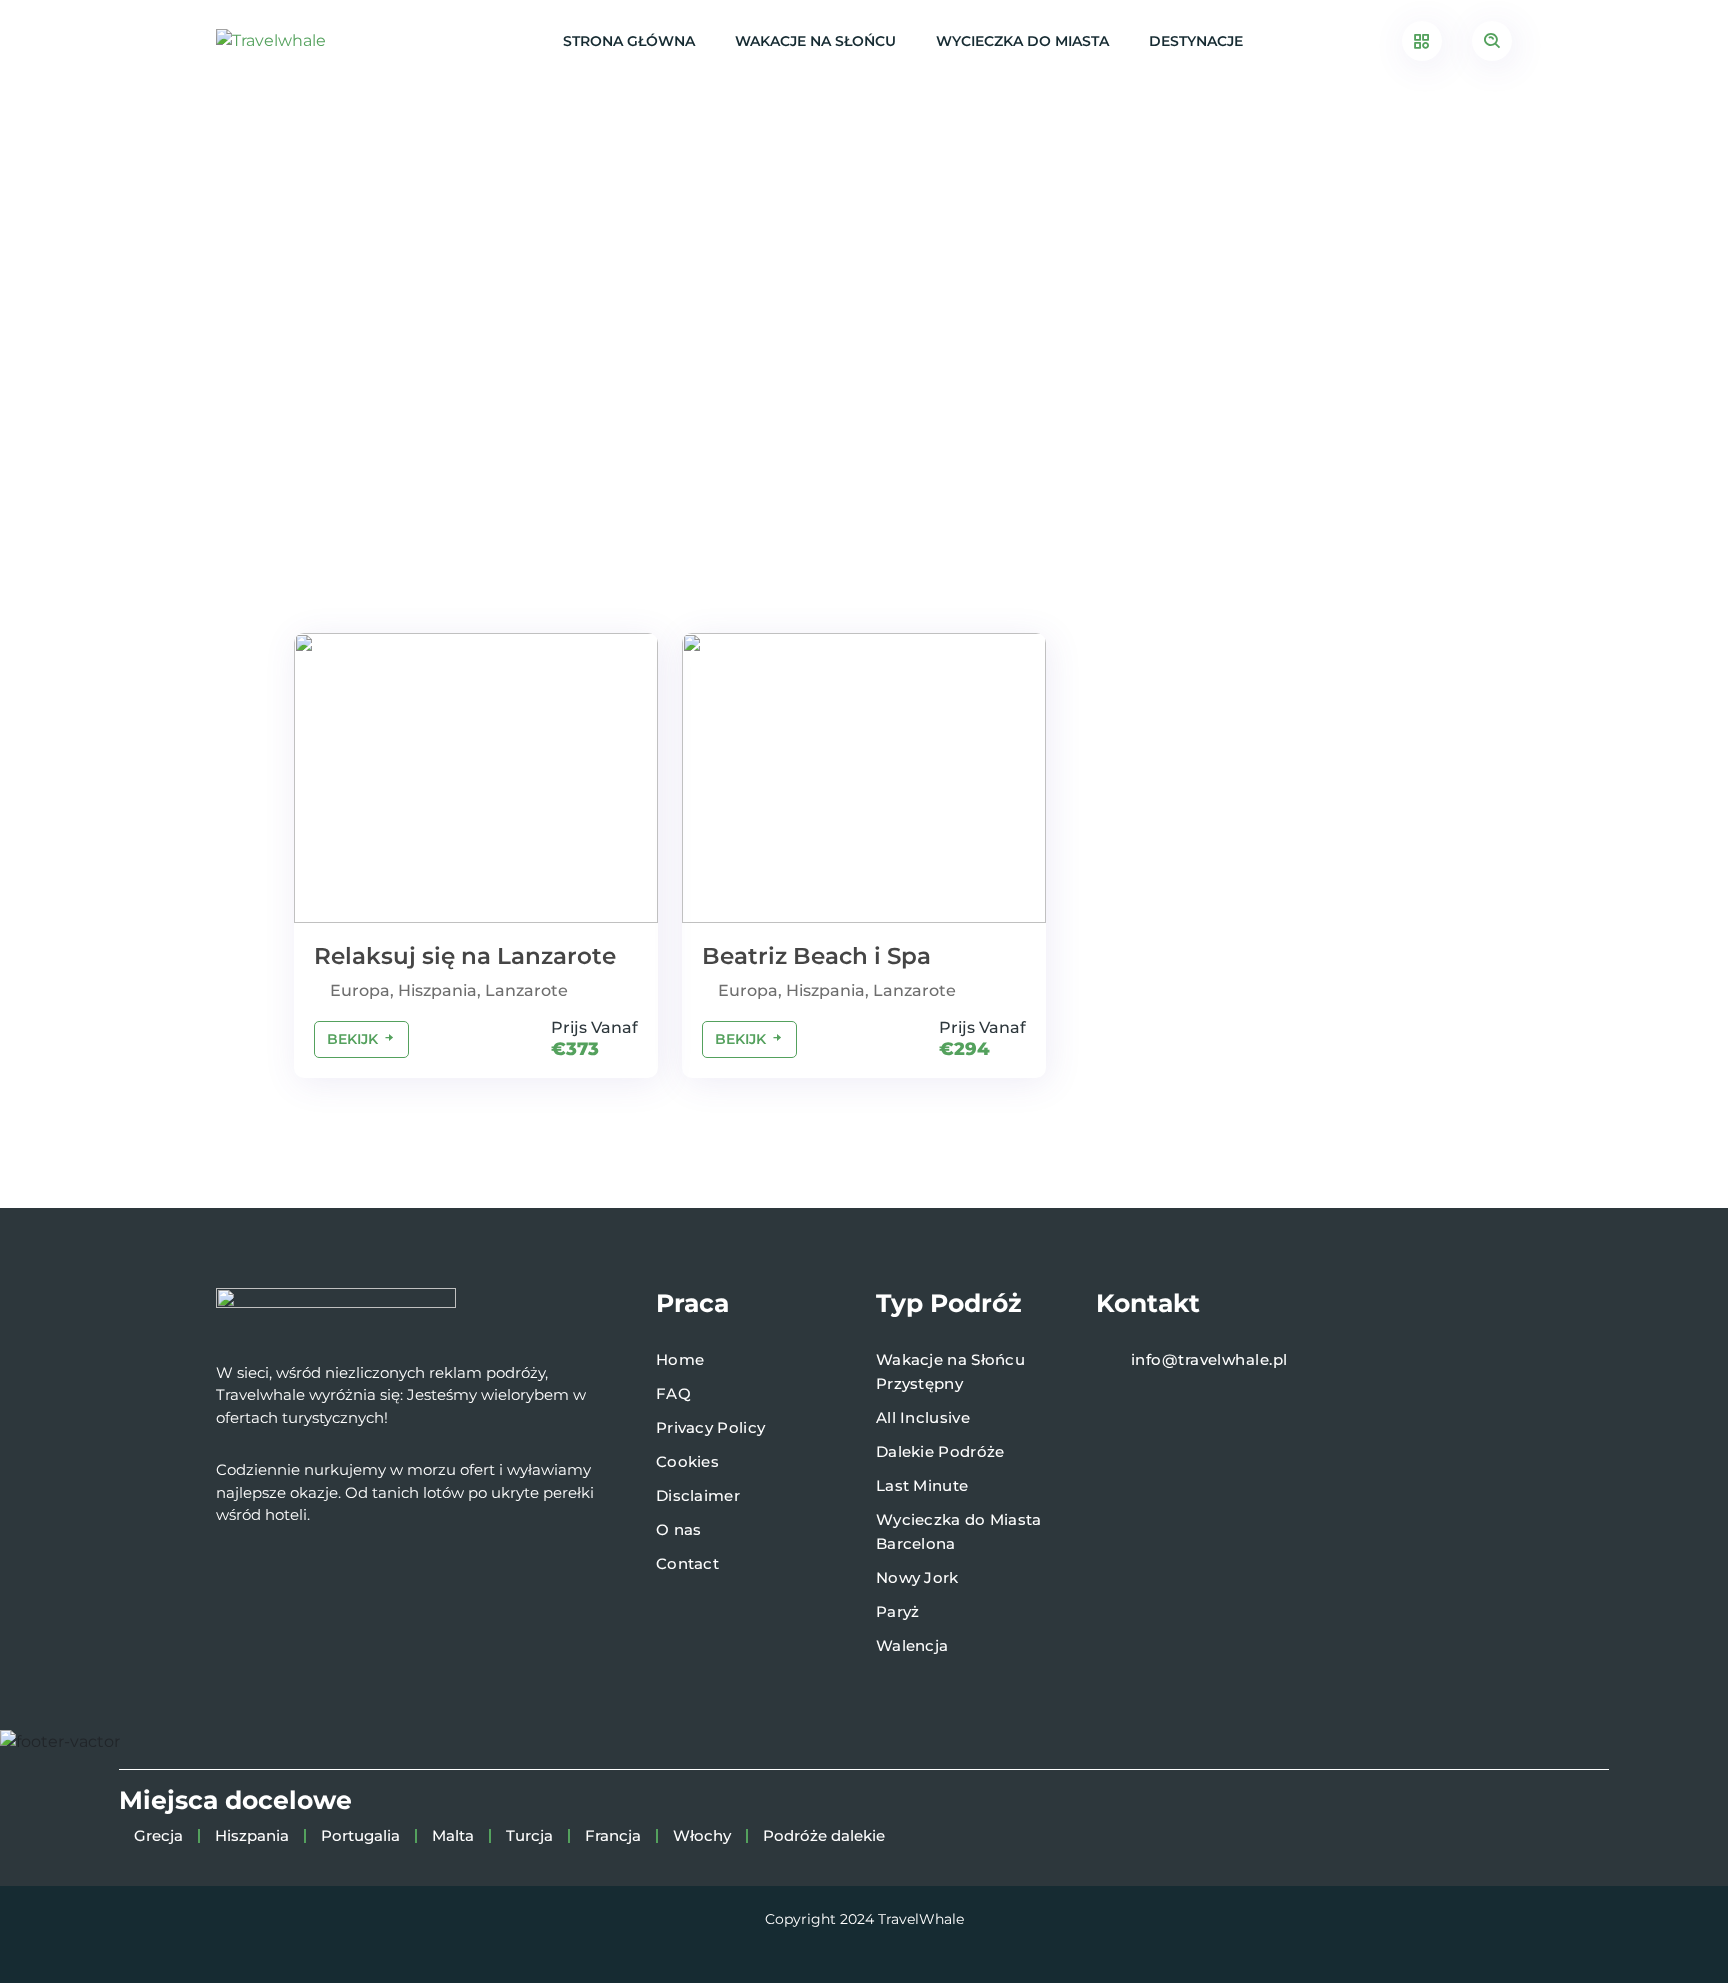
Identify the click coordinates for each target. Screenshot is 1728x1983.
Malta (453, 1835)
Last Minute (922, 1485)
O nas (679, 1529)
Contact (687, 1563)
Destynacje (1196, 41)
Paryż (898, 1611)
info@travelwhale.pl (1209, 1359)
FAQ (673, 1393)
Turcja (529, 1835)
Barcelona (916, 1543)
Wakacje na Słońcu (815, 41)
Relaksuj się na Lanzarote (465, 956)
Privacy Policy (710, 1427)
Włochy (702, 1835)
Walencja (912, 1645)
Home (680, 1359)
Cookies (687, 1461)
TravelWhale (921, 1919)
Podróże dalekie (824, 1835)
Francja (613, 1835)
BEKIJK (354, 1039)
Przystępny (919, 1383)
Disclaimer (698, 1495)
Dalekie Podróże (940, 1451)
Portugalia (360, 1835)
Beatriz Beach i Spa (816, 956)
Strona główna (629, 41)
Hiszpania (252, 1835)
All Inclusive (923, 1417)
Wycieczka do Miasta (1022, 41)
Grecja (158, 1835)
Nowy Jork (917, 1577)
